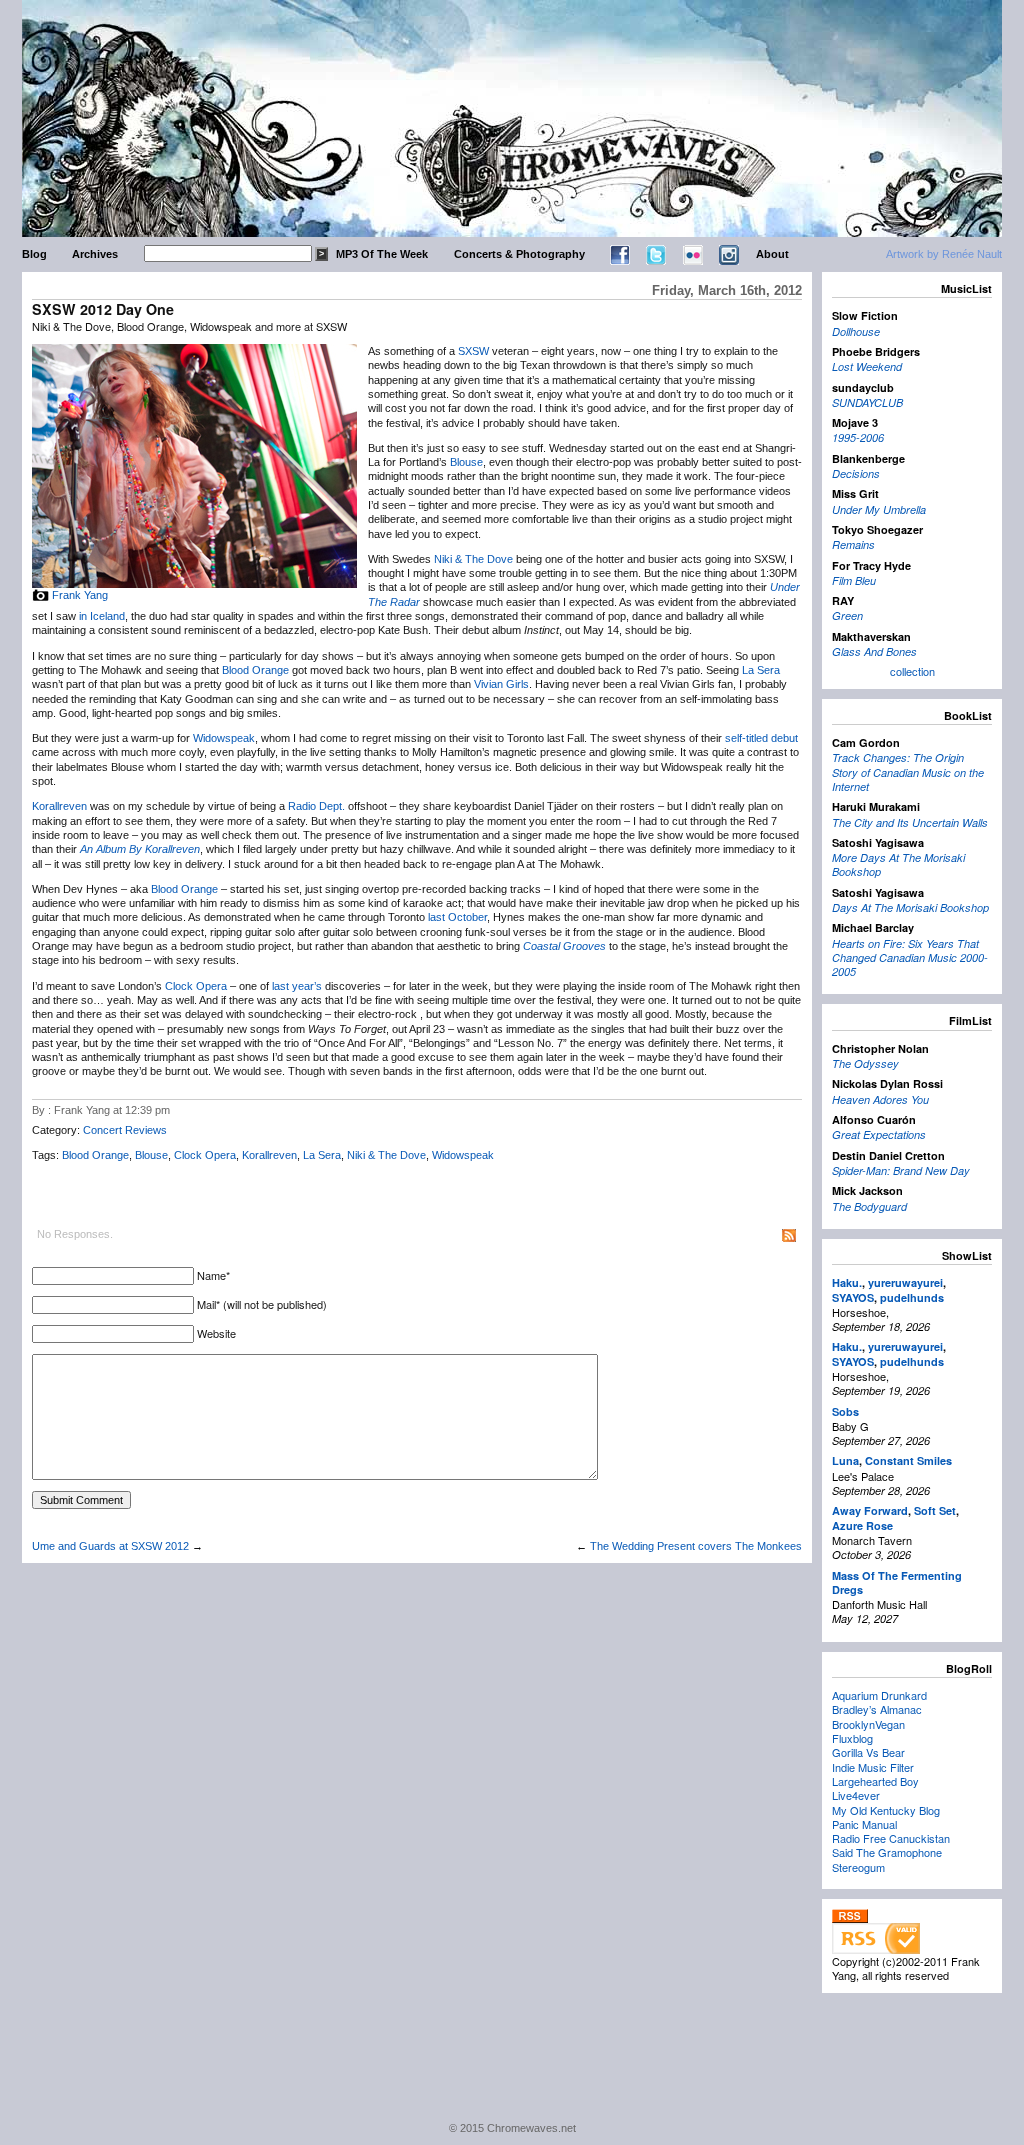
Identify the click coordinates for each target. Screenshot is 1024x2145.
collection (912, 671)
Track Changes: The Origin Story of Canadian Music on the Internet (908, 772)
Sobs (845, 1411)
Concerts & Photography (519, 254)
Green (847, 615)
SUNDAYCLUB (867, 402)
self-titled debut (761, 738)
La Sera (761, 670)
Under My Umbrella (879, 509)
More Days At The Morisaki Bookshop (898, 864)
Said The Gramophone (887, 1852)
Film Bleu (854, 580)
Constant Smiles (908, 1460)
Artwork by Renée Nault (944, 254)
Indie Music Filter (873, 1767)
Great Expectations (879, 1134)
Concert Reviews (125, 1130)
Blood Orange (255, 670)
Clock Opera (196, 986)
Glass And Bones (874, 651)
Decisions (856, 473)
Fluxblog (852, 1738)
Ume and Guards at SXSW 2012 (110, 1546)
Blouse (466, 462)
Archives (95, 254)
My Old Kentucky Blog (886, 1810)
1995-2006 (858, 437)
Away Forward (870, 1510)
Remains (853, 544)
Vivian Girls (501, 684)
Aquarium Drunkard (879, 1695)
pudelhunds (912, 1297)
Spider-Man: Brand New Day (901, 1170)
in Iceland (102, 616)
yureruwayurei (905, 1282)
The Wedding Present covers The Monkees (696, 1546)
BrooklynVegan (868, 1724)
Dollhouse (856, 331)
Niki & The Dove (473, 559)
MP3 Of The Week (382, 254)
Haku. (847, 1282)
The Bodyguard (869, 1206)
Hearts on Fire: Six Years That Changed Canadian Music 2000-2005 (910, 958)
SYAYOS (853, 1297)
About (772, 254)
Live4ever (856, 1795)
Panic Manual (864, 1824)
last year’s (297, 986)
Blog (34, 254)
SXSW (473, 351)
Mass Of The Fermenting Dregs (897, 1582)
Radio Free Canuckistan (891, 1838)
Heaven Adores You (880, 1099)
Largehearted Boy (875, 1781)
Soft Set (935, 1510)
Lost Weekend (867, 366)
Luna (845, 1460)
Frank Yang (80, 595)
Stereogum (858, 1867)
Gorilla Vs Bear (868, 1752)
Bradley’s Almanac (877, 1709)
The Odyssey (865, 1063)
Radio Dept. (316, 806)
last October (457, 917)
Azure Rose (862, 1525)
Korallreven (59, 806)
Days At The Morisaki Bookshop (910, 907)
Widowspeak (224, 738)
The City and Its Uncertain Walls (910, 822)
